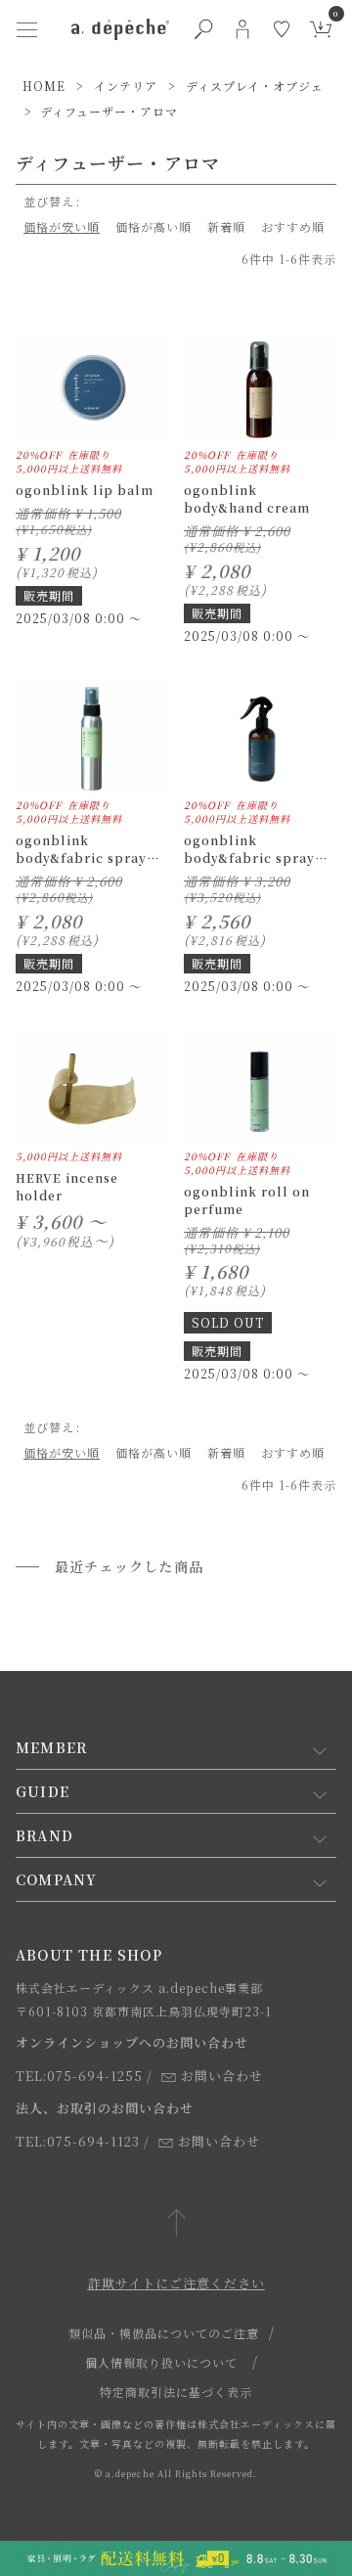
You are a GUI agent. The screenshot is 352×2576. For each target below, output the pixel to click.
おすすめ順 (293, 226)
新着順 (226, 226)
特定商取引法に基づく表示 (176, 2392)
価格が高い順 (154, 226)
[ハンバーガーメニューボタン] (26, 29)
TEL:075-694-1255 (79, 2076)
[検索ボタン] (203, 29)
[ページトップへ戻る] (176, 2224)
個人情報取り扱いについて (161, 2362)
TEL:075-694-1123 (78, 2141)
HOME (44, 86)
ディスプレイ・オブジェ (255, 86)
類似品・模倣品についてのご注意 (164, 2333)
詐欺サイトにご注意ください (176, 2283)
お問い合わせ (222, 2076)
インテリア (126, 86)
